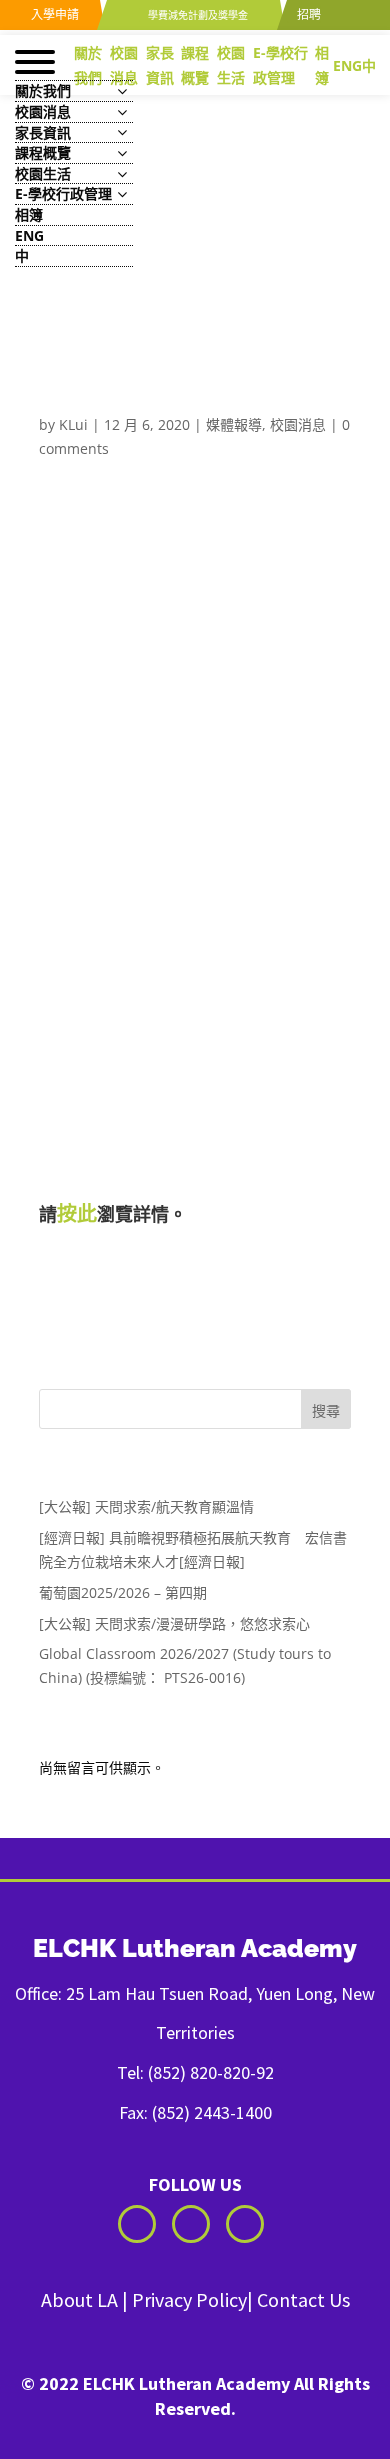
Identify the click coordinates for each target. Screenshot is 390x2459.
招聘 (307, 14)
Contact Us (303, 2299)
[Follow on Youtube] (245, 2224)
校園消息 (298, 424)
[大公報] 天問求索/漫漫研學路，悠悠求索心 (174, 1623)
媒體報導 (234, 424)
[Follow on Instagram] (191, 2224)
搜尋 (326, 1410)
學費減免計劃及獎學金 (196, 15)
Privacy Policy (189, 2299)
